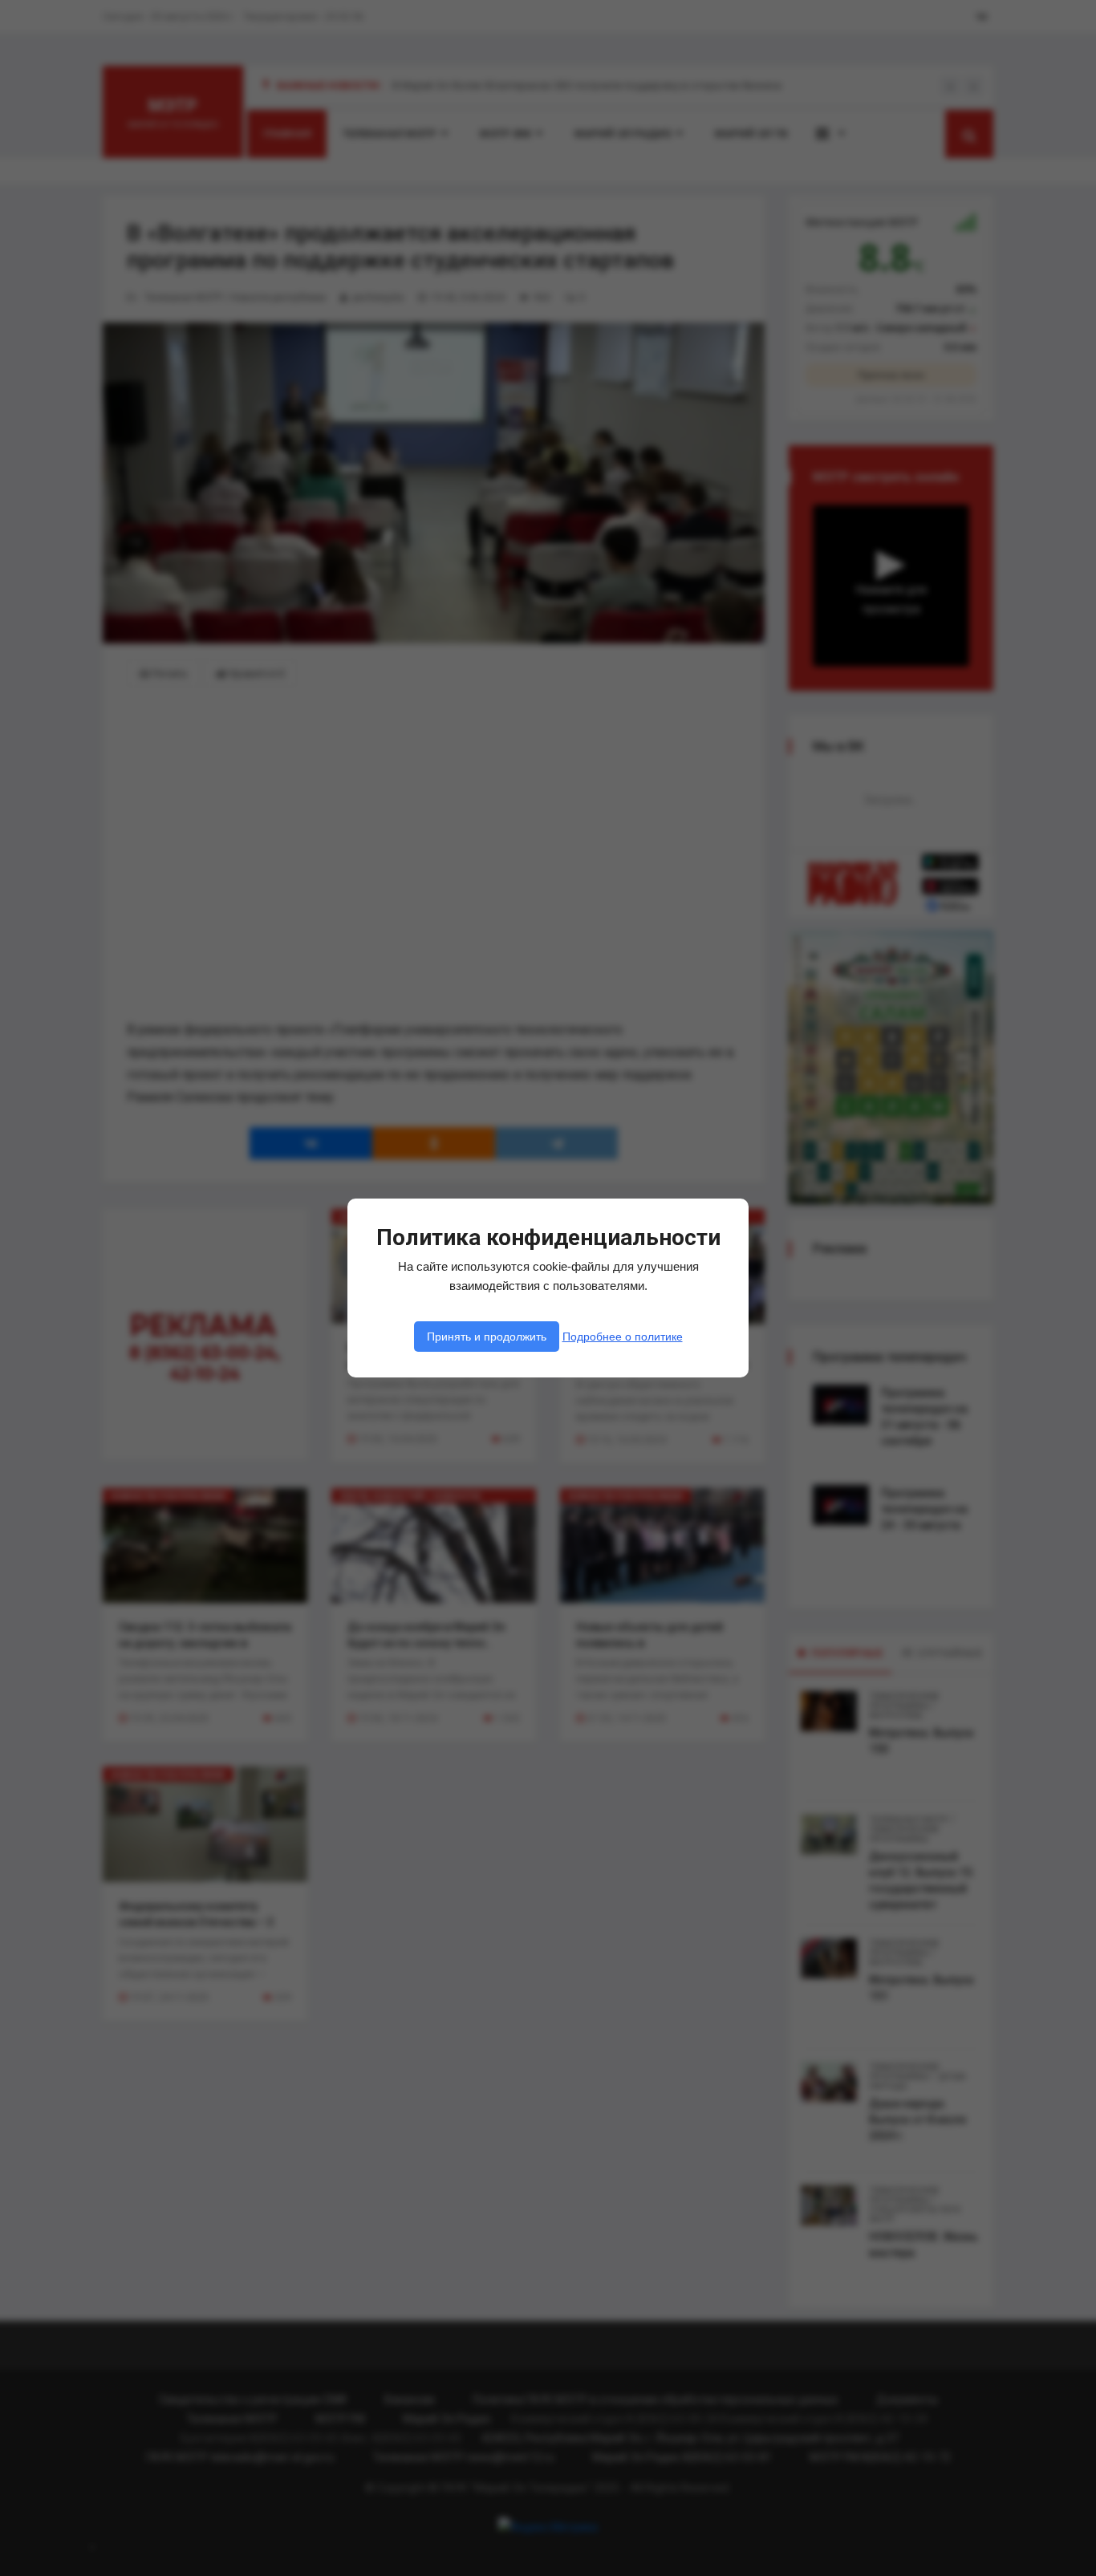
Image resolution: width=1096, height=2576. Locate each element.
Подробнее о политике (623, 1337)
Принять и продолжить (487, 1337)
